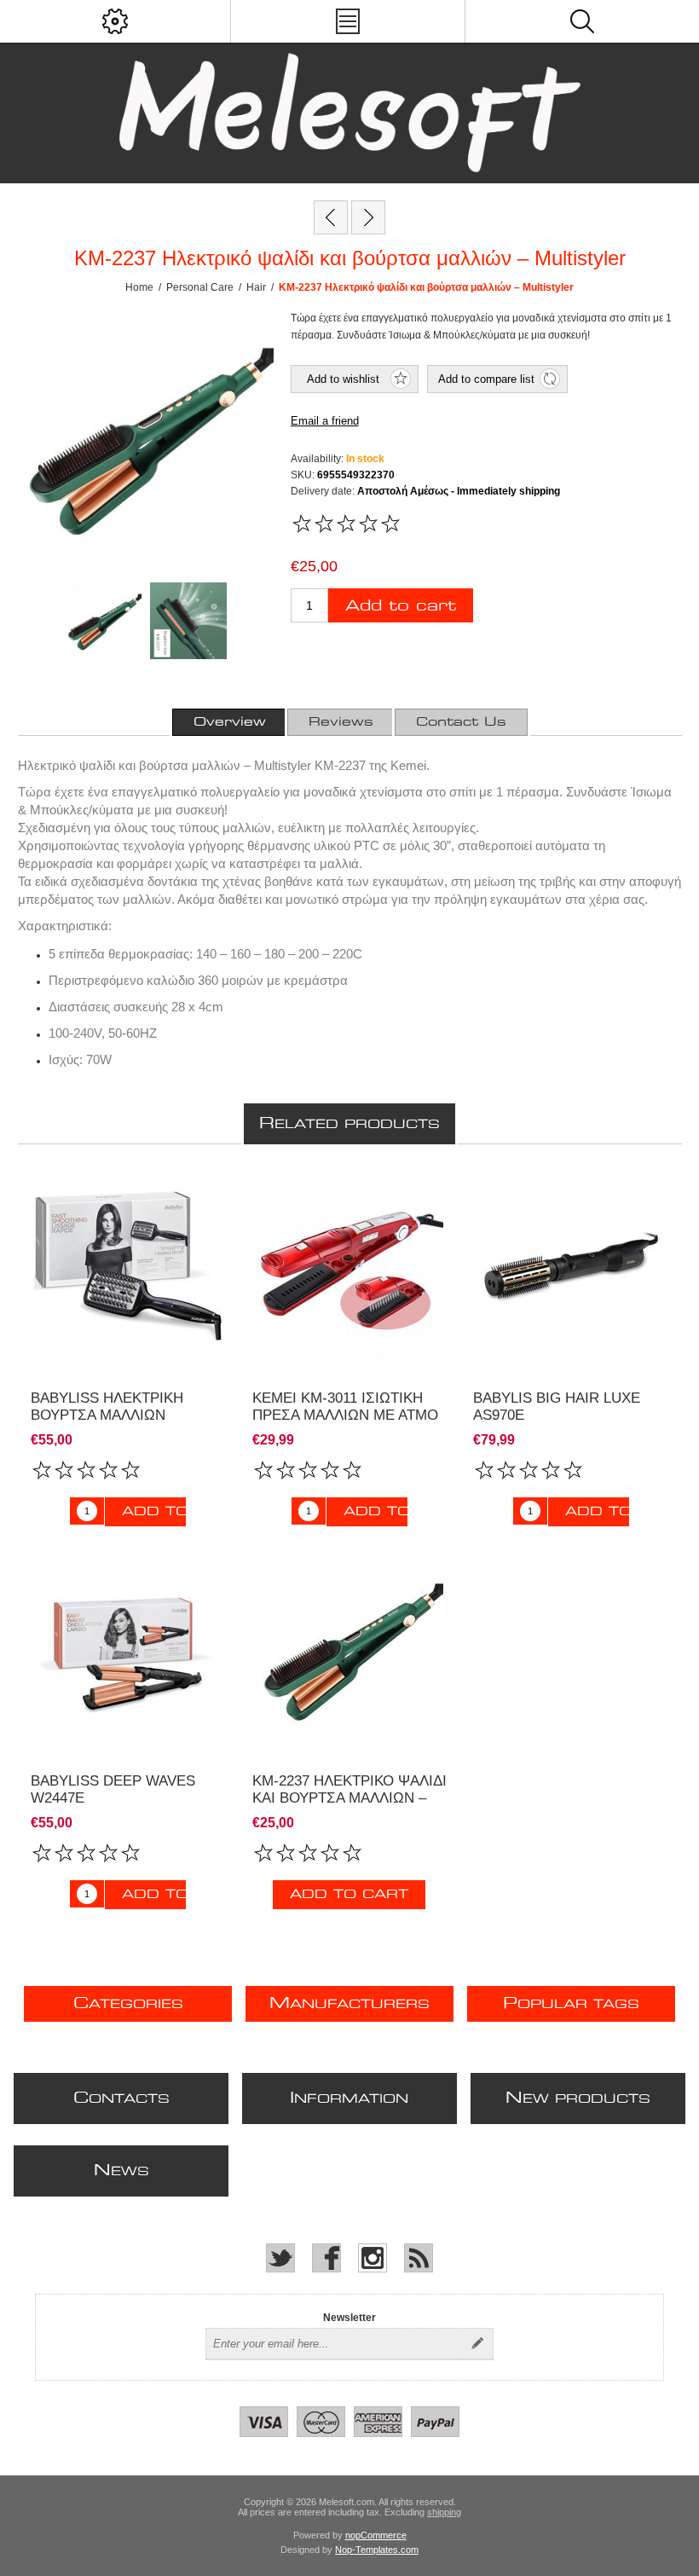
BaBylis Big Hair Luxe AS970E (557, 1407)
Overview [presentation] (230, 722)
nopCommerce (376, 2535)
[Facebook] (326, 2258)
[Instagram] (373, 2258)
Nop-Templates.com (377, 2550)
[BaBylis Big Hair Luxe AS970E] (571, 1268)
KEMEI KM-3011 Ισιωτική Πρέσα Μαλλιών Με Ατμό (345, 1407)
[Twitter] (280, 2258)
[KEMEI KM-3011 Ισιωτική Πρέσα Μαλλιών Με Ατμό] (350, 1268)
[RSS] (419, 2258)
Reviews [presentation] (341, 722)
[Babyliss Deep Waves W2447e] (331, 217)
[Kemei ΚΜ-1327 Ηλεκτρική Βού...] (368, 217)
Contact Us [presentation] (461, 722)
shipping (444, 2512)
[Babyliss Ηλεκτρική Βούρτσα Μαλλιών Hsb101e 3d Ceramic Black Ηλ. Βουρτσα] (128, 1268)
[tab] (230, 722)
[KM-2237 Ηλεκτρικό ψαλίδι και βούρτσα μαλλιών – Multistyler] (350, 1650)
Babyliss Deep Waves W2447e (113, 1789)
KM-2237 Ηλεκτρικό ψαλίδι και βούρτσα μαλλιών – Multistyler (349, 1798)
